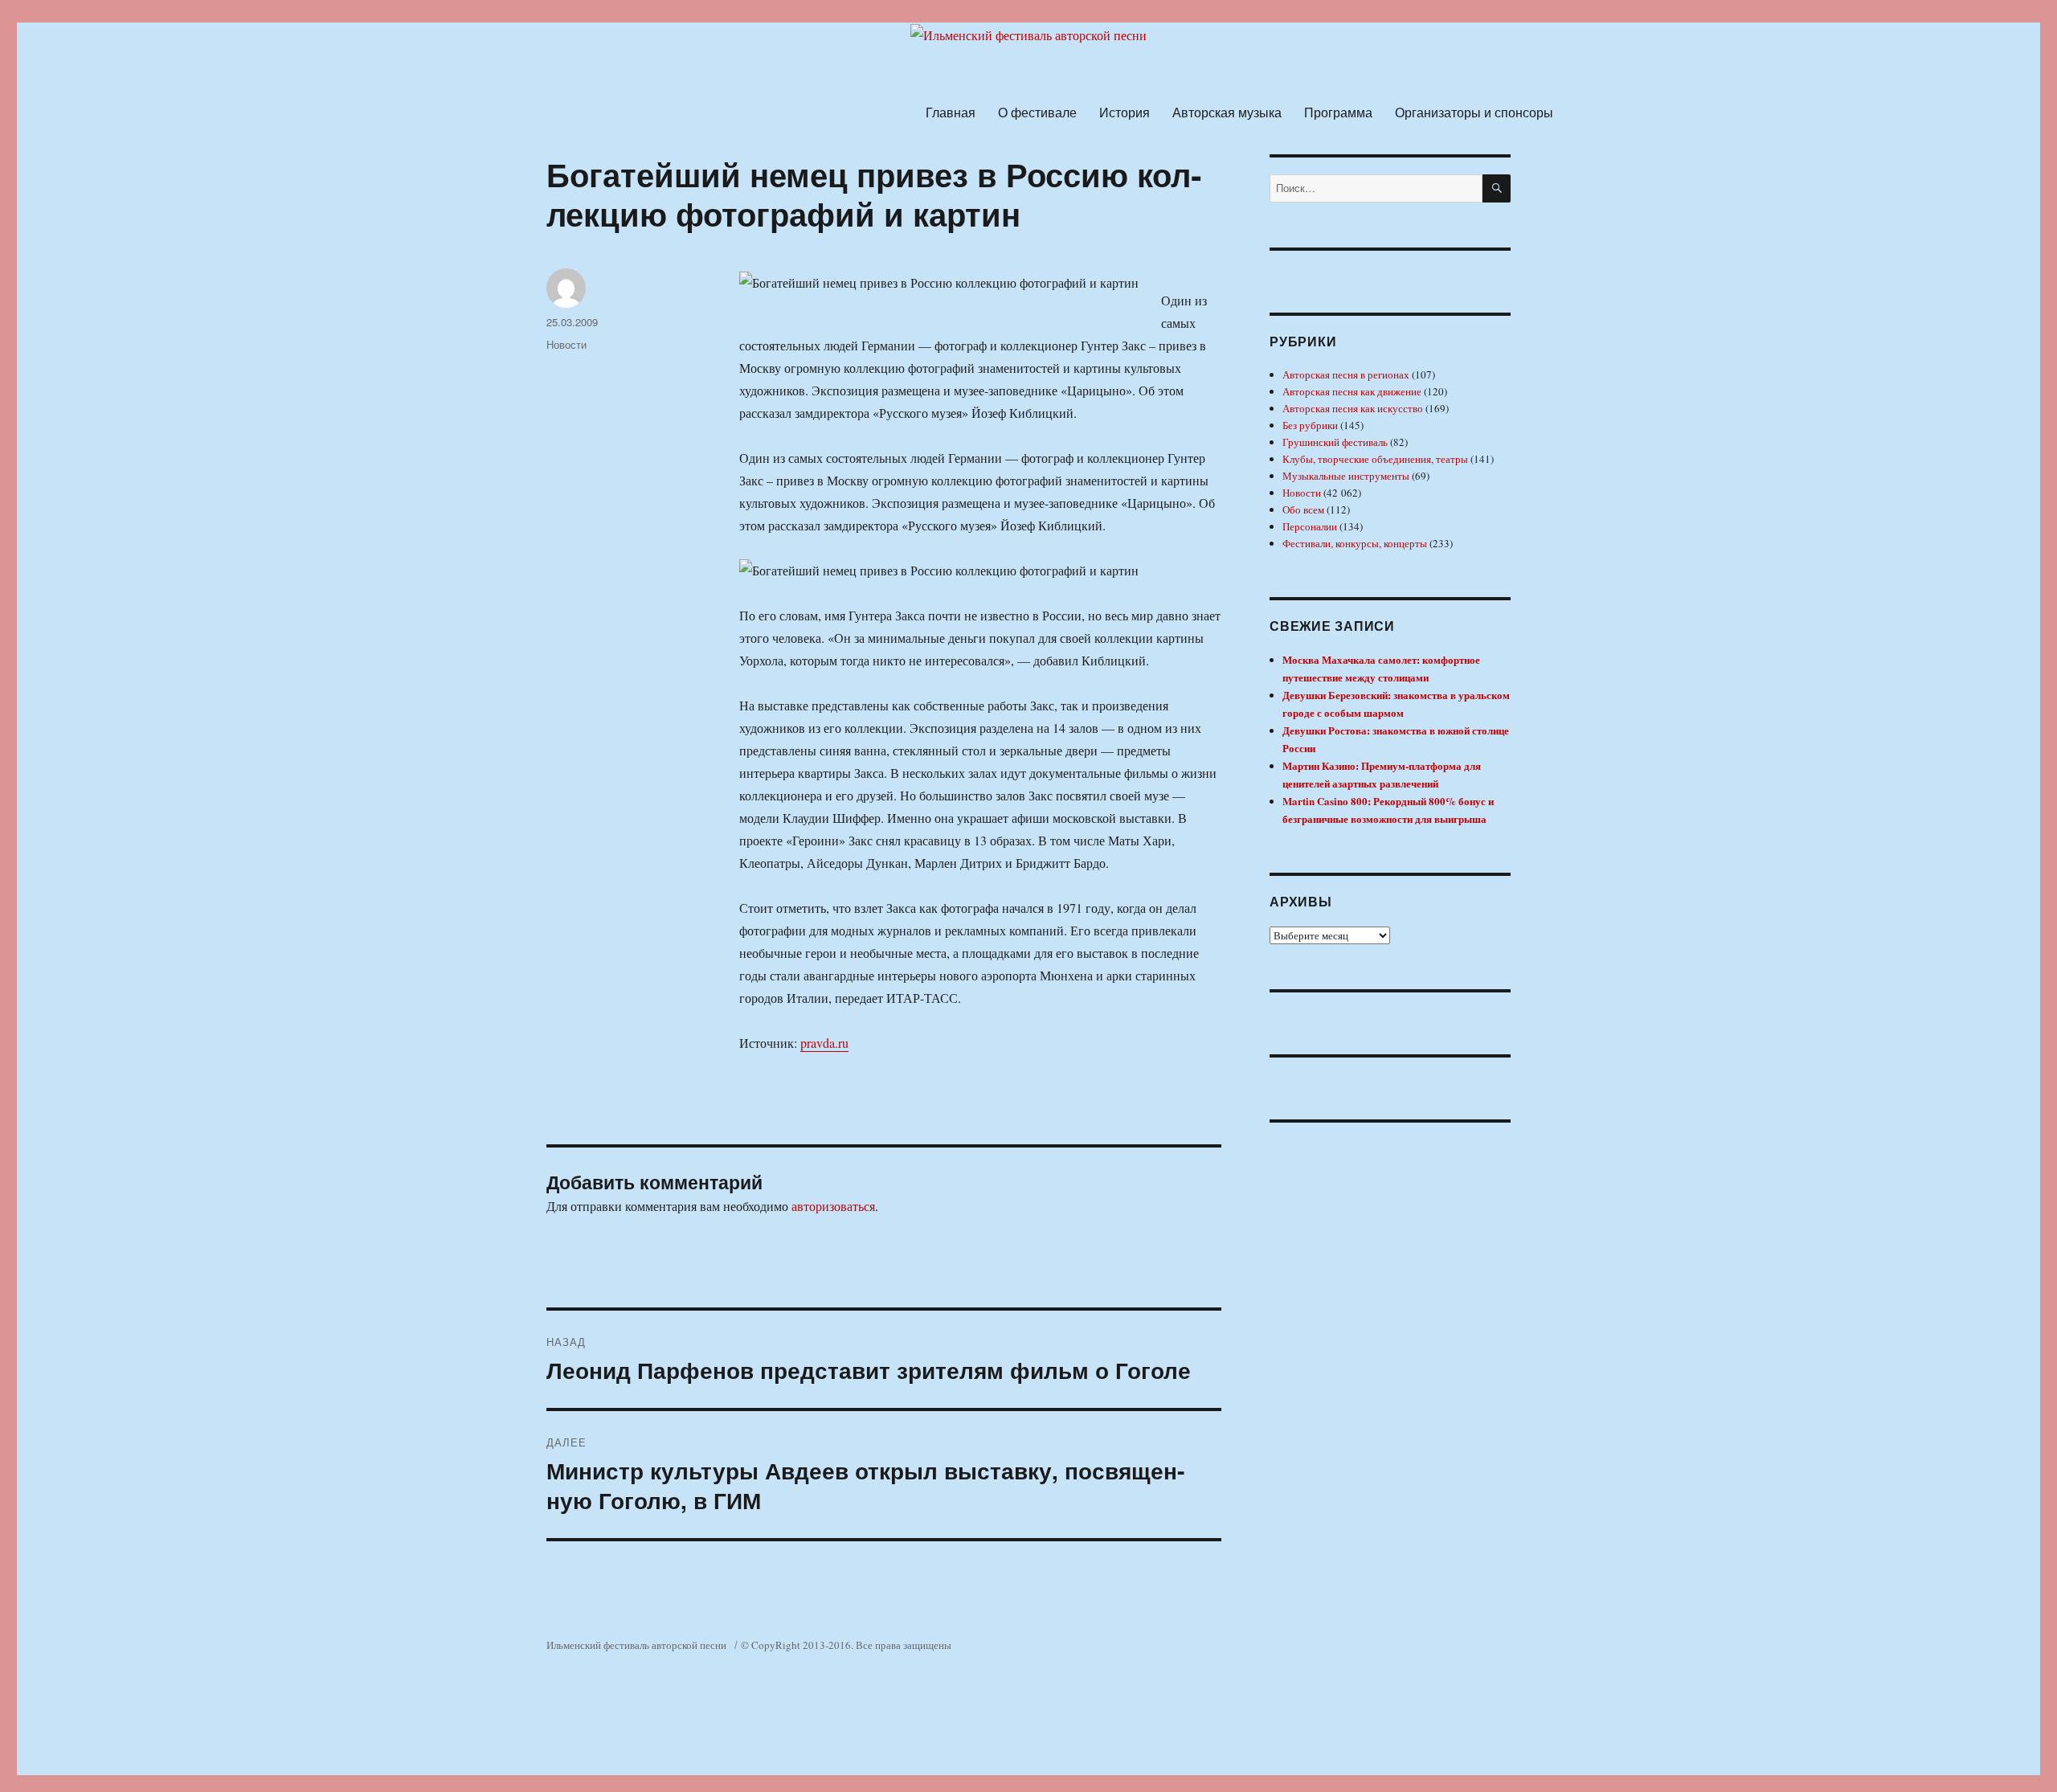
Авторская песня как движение (1352, 391)
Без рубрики (1310, 425)
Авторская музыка (1227, 112)
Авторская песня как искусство (1353, 408)
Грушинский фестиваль (1335, 442)
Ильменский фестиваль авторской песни (636, 1645)
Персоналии (1310, 526)
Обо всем (1303, 509)
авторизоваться (833, 1206)
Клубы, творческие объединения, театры (1375, 459)
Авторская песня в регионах (1346, 374)
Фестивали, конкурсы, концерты (1355, 543)
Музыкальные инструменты (1346, 476)
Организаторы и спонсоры (1474, 112)
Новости (566, 344)
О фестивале (1037, 112)
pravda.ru (824, 1043)
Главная (951, 112)
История (1125, 112)
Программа (1338, 112)
